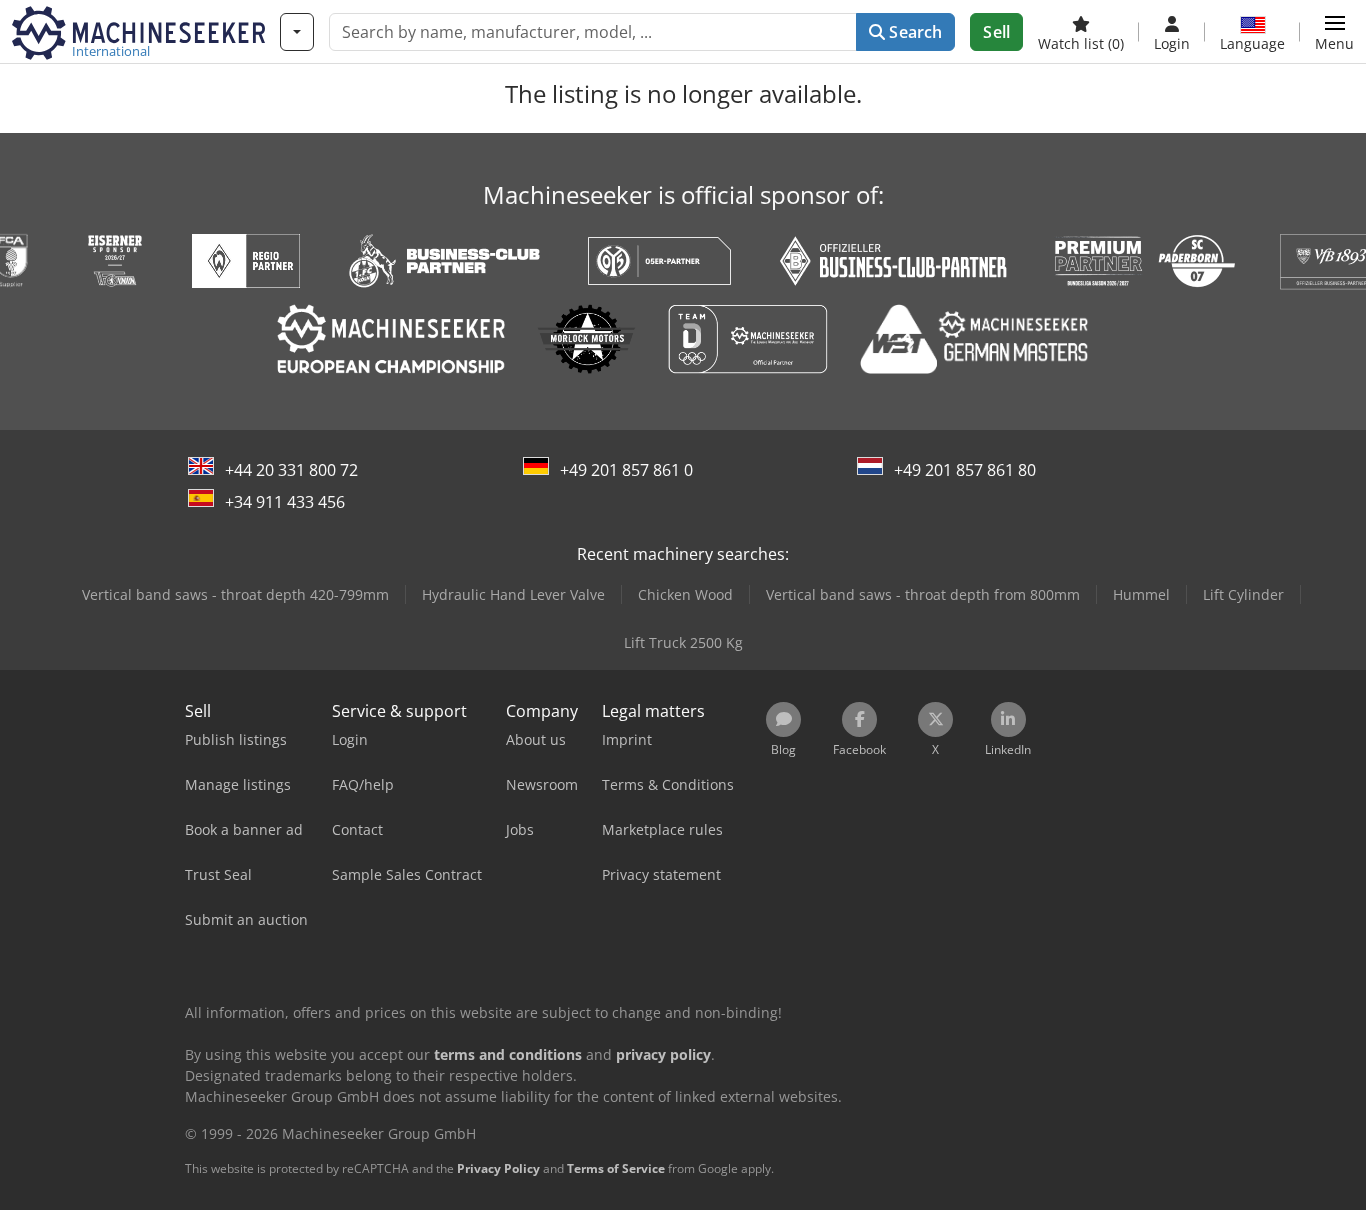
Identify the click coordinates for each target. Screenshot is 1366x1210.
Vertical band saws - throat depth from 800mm (923, 594)
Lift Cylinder (1243, 594)
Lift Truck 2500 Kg (683, 642)
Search (913, 32)
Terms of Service (616, 1168)
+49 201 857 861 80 (965, 470)
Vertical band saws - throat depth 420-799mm (235, 594)
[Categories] (297, 32)
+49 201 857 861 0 (626, 470)
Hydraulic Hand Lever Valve (513, 594)
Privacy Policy (498, 1168)
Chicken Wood (685, 594)
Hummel (1141, 594)
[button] (1334, 32)
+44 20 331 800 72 (291, 470)
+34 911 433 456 (285, 502)
